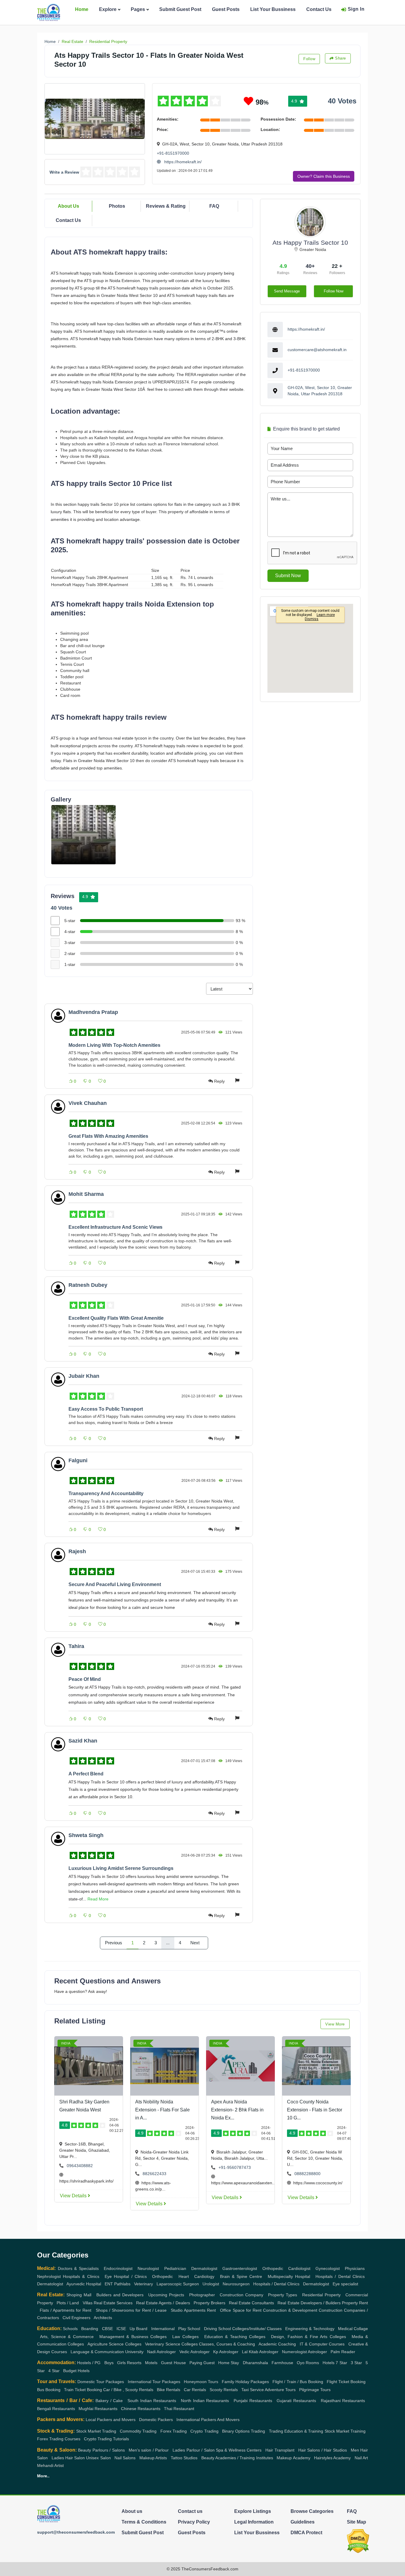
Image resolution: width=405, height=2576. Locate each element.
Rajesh (77, 1551)
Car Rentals (195, 2390)
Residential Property (108, 41)
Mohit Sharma (86, 1194)
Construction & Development (290, 2310)
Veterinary (143, 2284)
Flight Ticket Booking (346, 2382)
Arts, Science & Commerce (67, 2337)
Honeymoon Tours (201, 2382)
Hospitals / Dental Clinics (340, 2276)
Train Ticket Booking (83, 2390)
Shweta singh (86, 1835)
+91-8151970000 (173, 153)
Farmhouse (282, 2363)
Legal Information (254, 2522)
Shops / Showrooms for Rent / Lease (131, 2310)
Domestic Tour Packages (101, 2382)
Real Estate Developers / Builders (309, 2303)
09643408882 (80, 2166)
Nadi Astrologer (161, 2352)
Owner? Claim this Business (324, 176)
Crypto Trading (204, 2431)
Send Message (287, 291)
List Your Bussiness (273, 9)
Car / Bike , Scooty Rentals (128, 2390)
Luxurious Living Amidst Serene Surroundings (121, 1868)
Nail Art (361, 2458)
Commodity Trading (138, 2431)
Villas (88, 2303)
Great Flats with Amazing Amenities (108, 1136)
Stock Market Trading (96, 2431)
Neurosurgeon (236, 2284)
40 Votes (342, 101)
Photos (117, 206)
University (134, 2352)
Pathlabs (122, 2284)
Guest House (173, 2363)
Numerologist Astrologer (304, 2352)
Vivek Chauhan (88, 1103)
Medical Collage (353, 2329)
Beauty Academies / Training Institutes (237, 2458)
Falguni (78, 1460)
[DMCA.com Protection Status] (358, 2541)
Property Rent (355, 2303)
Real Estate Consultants (251, 2303)
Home (82, 9)
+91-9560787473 (235, 2167)
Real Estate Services (113, 2303)
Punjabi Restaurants (253, 2401)
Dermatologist (204, 2268)
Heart (184, 2276)
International (163, 2329)
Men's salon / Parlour (149, 2450)
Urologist (211, 2284)
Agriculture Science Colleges (114, 2344)
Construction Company (241, 2295)
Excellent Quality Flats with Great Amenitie (116, 1318)
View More (335, 2024)
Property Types (283, 2295)
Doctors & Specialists (78, 2268)
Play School (189, 2329)
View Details (74, 2196)
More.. (43, 2476)
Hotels (329, 2363)
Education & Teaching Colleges (235, 2337)
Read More (98, 1899)
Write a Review (64, 172)
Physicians (355, 2268)
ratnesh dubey (88, 1285)
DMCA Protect (306, 2533)
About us (132, 2511)
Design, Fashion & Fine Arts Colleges (308, 2337)
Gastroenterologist (240, 2268)
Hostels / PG (89, 2363)
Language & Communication (97, 2352)
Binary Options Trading (244, 2431)
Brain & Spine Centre (241, 2276)
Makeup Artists (153, 2458)
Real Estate (72, 41)
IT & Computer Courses (322, 2344)
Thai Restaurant (179, 2409)
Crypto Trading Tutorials (106, 2439)
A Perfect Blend (86, 1774)
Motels (151, 2363)
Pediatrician (175, 2268)
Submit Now (288, 576)
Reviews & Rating (166, 206)
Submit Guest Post (180, 9)
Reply (219, 1081)
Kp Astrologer (226, 2352)
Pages (138, 9)
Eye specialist (345, 2284)
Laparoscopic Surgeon (178, 2284)
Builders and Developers (120, 2295)
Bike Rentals (169, 2390)
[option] (83, 835)
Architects (103, 2318)
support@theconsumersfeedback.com (76, 2532)
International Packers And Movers (208, 2420)
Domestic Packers (156, 2420)
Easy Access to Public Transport (106, 1409)
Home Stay (229, 2363)
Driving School (217, 2329)
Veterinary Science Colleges (171, 2344)
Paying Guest (202, 2363)
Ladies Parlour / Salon (193, 2450)
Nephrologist (49, 2276)
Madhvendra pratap (93, 1012)
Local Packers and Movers (111, 2420)
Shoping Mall (79, 2295)
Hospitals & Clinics (81, 2276)
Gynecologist (328, 2268)
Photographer (202, 2295)
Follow (309, 59)
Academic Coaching (277, 2344)
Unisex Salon (98, 2458)
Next (195, 1943)
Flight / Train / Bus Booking (298, 2382)
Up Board (138, 2329)
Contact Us (319, 9)
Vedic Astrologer (194, 2352)
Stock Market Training (345, 2431)
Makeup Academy (293, 2458)
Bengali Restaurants (56, 2409)
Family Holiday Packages (245, 2382)
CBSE (107, 2329)
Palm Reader (343, 2352)
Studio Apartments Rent (193, 2310)
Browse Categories (312, 2511)
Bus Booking (49, 2390)
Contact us (190, 2511)
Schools (70, 2329)
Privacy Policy (194, 2522)
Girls (121, 2363)
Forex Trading (174, 2431)
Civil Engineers (76, 2318)
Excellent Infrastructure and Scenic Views (115, 1227)
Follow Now (334, 291)
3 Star (356, 2363)
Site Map (357, 2522)
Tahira (76, 1646)
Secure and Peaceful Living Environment (115, 1584)
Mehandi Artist (50, 2465)
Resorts (134, 2363)
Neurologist (148, 2268)
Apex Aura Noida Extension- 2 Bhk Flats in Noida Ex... (237, 2110)
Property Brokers (209, 2303)
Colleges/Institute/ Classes (257, 2329)
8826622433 (154, 2174)
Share (341, 58)
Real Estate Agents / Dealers (163, 2303)
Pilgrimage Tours (315, 2390)
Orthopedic (273, 2268)
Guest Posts (226, 9)
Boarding (90, 2329)
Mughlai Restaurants (98, 2409)
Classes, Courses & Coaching (227, 2344)
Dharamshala (255, 2363)
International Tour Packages (154, 2382)
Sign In (356, 9)
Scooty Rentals (224, 2390)
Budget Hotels (76, 2371)
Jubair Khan (84, 1376)
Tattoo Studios (184, 2458)
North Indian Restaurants (205, 2401)
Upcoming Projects (166, 2295)
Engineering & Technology (310, 2329)
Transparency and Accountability (106, 1493)
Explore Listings (253, 2511)
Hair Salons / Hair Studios (323, 2450)
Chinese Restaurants (141, 2409)
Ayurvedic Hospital (84, 2284)
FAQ (214, 206)
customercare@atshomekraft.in (317, 350)
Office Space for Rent (241, 2310)
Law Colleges (185, 2337)
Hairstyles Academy (332, 2458)
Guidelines (303, 2522)
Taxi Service (253, 2390)
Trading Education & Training (296, 2431)
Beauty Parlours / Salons (101, 2450)
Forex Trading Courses (59, 2439)
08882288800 (307, 2174)
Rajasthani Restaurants (343, 2401)
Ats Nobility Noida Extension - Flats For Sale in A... (162, 2110)
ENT (109, 2284)
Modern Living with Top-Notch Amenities (114, 1045)
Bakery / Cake (109, 2401)
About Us (68, 206)
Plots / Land (68, 2303)
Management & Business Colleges (133, 2337)
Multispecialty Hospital (289, 2276)
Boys (109, 2363)
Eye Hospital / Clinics (126, 2276)
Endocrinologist (118, 2268)
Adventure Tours (280, 2390)
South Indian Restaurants (152, 2401)
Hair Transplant (280, 2450)
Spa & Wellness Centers (239, 2450)
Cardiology (204, 2276)
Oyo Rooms (308, 2363)
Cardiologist (299, 2268)
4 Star (54, 2371)
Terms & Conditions (144, 2522)
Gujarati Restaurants (296, 2401)
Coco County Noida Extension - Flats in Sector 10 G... (315, 2110)
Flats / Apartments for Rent (66, 2310)
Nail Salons (125, 2458)
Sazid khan (83, 1741)
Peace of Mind (85, 1679)
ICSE (121, 2329)
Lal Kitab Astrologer (260, 2352)
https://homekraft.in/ (182, 162)
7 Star (341, 2363)
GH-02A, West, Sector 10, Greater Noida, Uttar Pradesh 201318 (320, 391)
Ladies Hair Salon (68, 2458)
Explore (108, 9)
